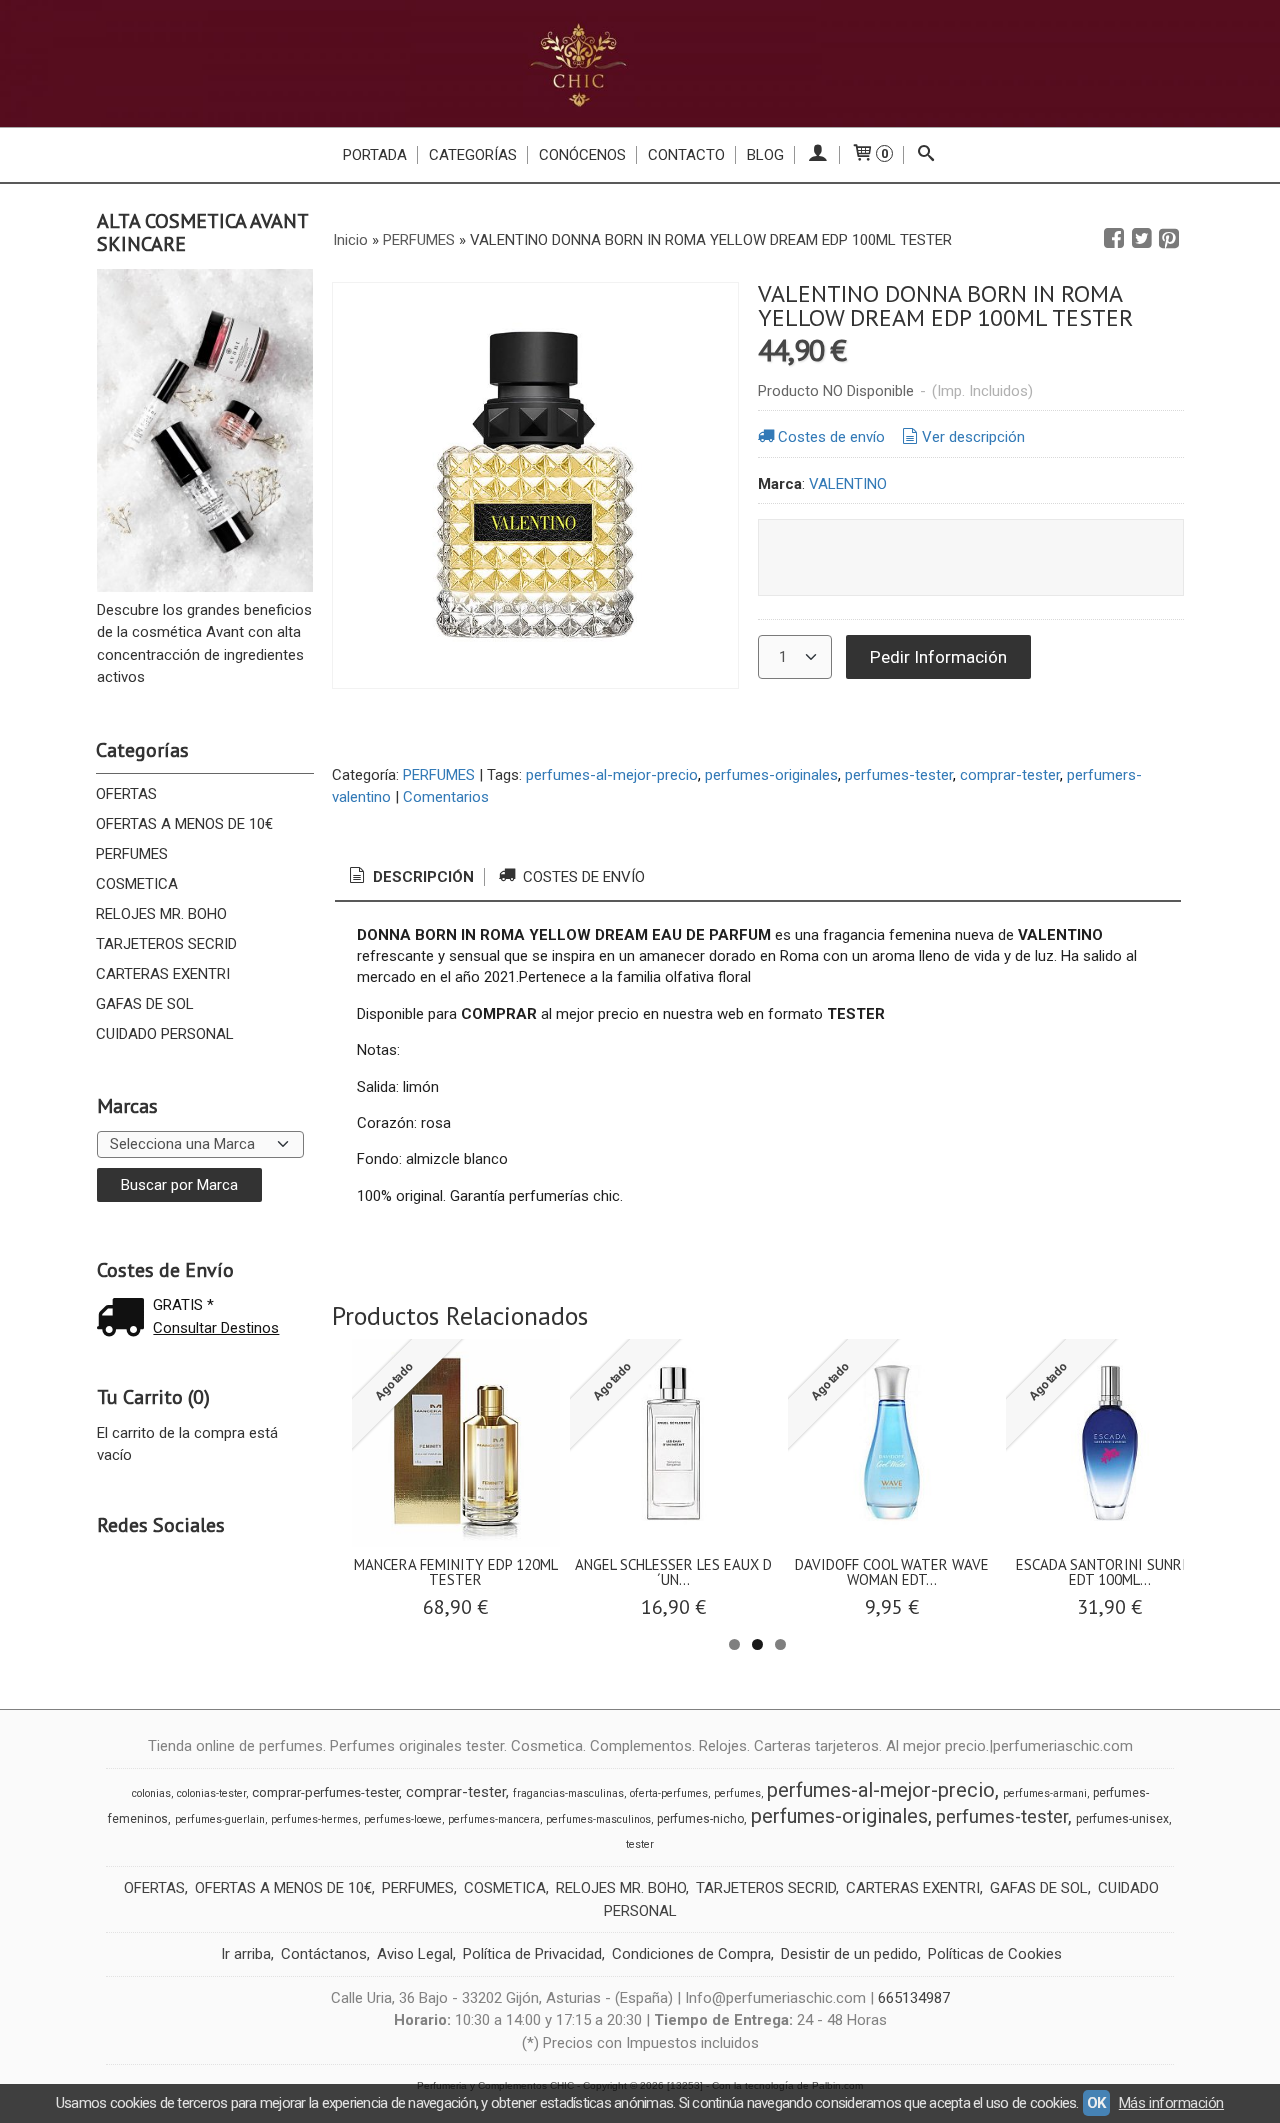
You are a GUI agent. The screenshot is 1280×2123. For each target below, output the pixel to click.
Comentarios (446, 797)
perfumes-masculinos (598, 1819)
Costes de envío (831, 437)
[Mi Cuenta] (817, 155)
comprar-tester (1010, 775)
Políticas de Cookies (995, 1954)
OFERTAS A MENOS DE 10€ (184, 824)
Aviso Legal (415, 1954)
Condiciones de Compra (691, 1954)
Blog (765, 155)
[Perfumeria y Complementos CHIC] (640, 63)
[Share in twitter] (1142, 239)
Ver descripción (973, 437)
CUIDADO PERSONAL (165, 1034)
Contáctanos (324, 1954)
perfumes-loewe (403, 1819)
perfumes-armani (1045, 1793)
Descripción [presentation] (421, 877)
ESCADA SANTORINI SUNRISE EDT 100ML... (1109, 1572)
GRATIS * (183, 1305)
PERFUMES (132, 854)
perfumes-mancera (494, 1819)
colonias (151, 1793)
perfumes (737, 1793)
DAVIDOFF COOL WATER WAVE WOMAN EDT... (892, 1572)
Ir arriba (246, 1954)
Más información (1171, 2103)
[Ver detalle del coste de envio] (125, 1319)
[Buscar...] (926, 155)
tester (640, 1844)
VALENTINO (848, 484)
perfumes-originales (771, 775)
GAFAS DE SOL (145, 1004)
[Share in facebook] (1114, 239)
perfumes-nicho (700, 1819)
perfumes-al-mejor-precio (612, 775)
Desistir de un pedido (849, 1954)
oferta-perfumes (669, 1793)
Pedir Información (938, 657)
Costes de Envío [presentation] (582, 877)
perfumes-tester (899, 775)
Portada (375, 155)
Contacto (686, 155)
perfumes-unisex (1122, 1819)
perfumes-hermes (314, 1819)
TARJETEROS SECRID (166, 944)
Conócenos (582, 155)
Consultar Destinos (216, 1328)
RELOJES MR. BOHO (161, 914)
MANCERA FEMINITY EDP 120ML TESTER (456, 1572)
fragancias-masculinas (568, 1793)
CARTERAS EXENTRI (163, 974)
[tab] (410, 877)
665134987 (914, 1998)
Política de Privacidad (532, 1954)
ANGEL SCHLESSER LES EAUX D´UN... (673, 1572)
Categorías (473, 155)
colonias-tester (211, 1793)
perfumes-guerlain (220, 1819)
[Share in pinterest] (1169, 239)
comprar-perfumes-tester (325, 1792)
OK (1096, 2103)
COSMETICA (137, 884)
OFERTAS (126, 794)
